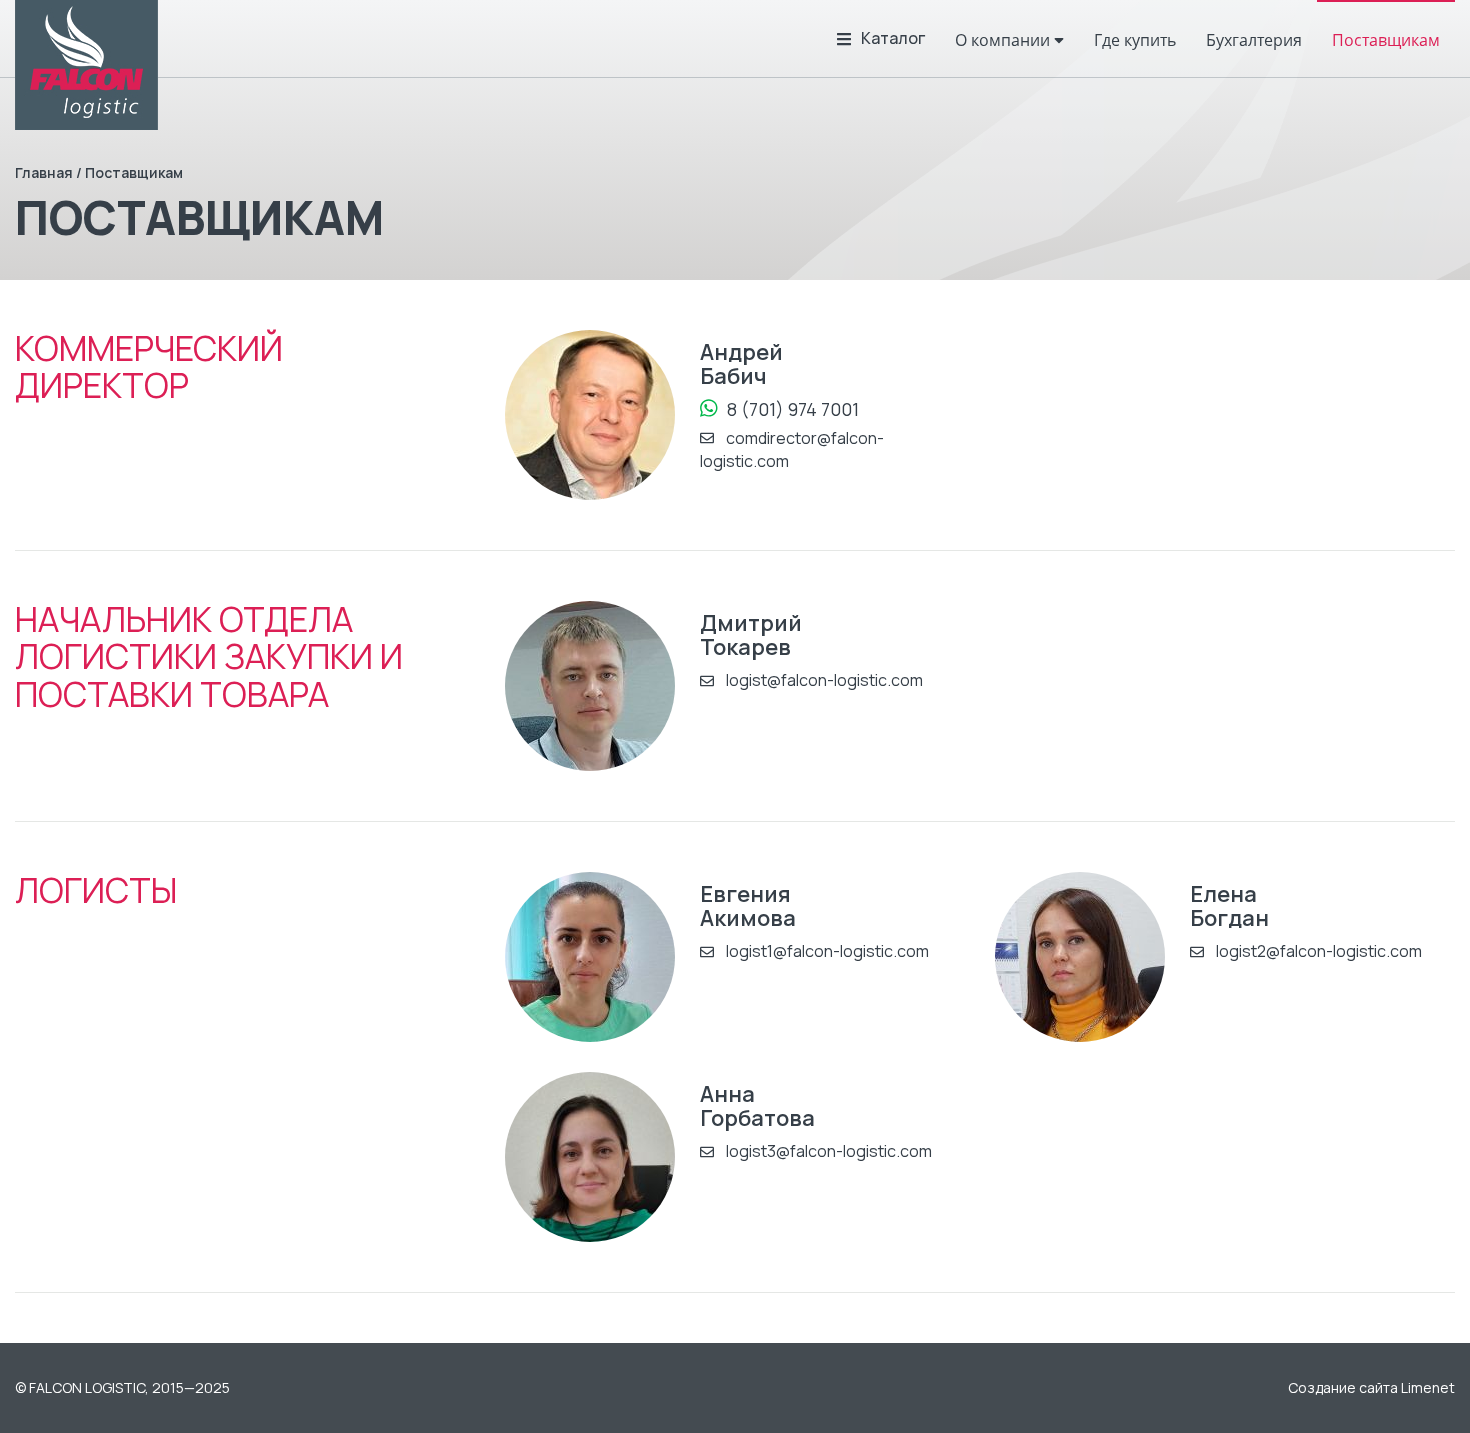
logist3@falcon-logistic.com (827, 1151)
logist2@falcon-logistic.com (1317, 951)
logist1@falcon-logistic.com (826, 951)
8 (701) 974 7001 (791, 408)
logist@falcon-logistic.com (823, 680)
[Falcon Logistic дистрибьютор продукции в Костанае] (86, 65)
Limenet (1428, 1387)
